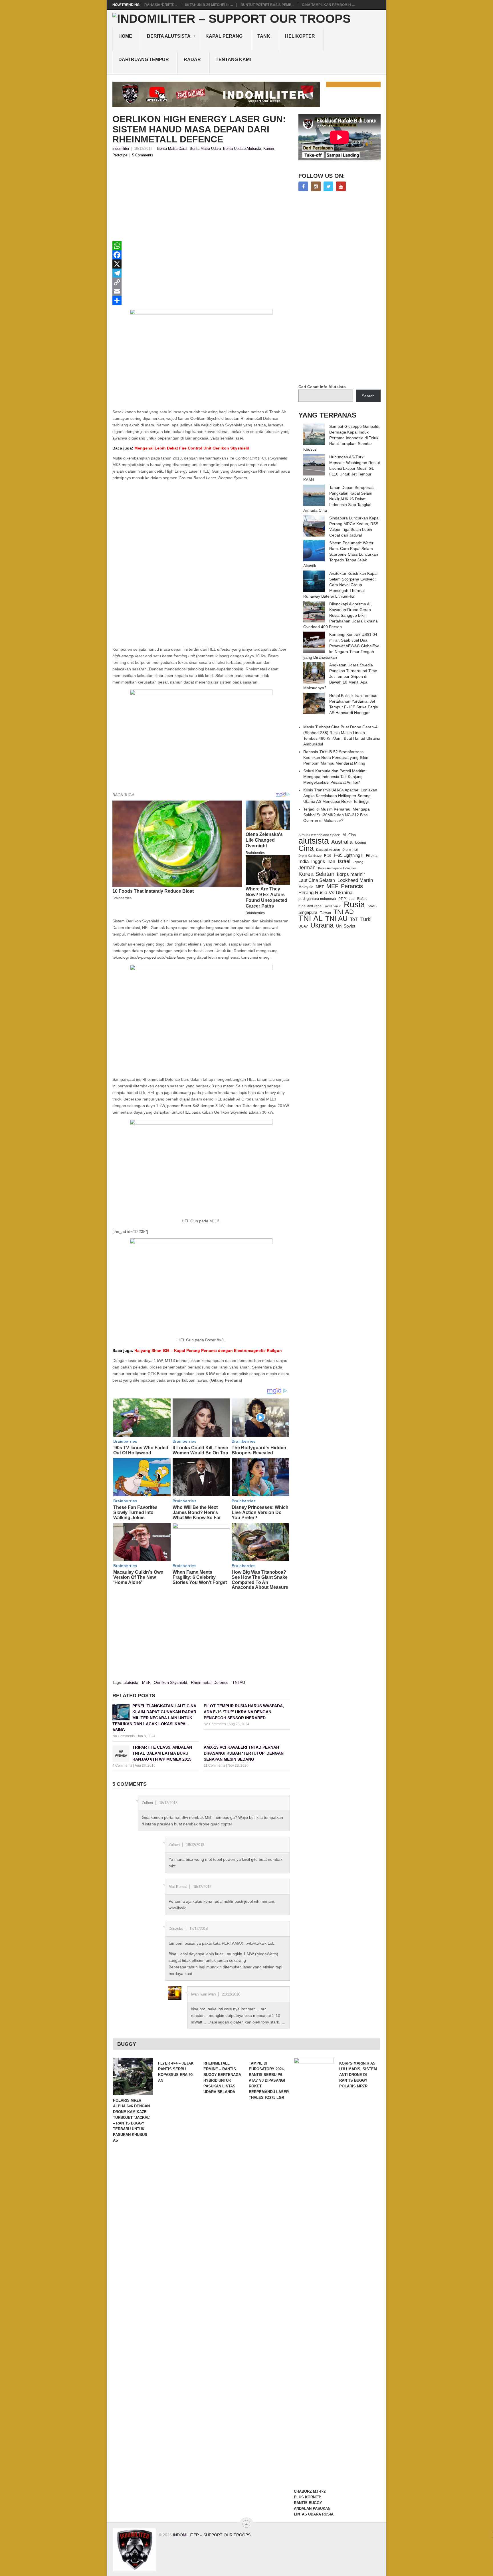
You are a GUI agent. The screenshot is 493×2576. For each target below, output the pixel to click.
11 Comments (214, 1765)
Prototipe (120, 155)
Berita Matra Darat (172, 149)
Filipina (372, 856)
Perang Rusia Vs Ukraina (325, 893)
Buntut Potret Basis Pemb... (267, 5)
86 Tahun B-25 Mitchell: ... (209, 5)
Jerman (307, 868)
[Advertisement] (201, 201)
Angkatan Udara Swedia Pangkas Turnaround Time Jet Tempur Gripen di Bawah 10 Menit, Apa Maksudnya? (340, 676)
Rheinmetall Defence (210, 1682)
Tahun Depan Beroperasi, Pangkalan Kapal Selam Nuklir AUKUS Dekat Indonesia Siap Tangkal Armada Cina (339, 499)
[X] (201, 264)
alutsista (131, 1682)
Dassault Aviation (328, 850)
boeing (361, 842)
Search (368, 396)
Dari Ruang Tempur (144, 60)
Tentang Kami (233, 60)
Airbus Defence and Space (319, 835)
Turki (366, 919)
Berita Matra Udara (205, 149)
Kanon (269, 149)
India (304, 861)
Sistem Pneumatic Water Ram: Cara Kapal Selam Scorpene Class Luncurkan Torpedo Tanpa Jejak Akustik (341, 554)
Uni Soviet (346, 926)
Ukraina (322, 925)
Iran (331, 861)
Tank (264, 36)
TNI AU (239, 1682)
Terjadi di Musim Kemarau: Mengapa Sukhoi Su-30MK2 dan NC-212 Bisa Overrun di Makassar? (337, 815)
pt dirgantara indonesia (317, 899)
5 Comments (143, 155)
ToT (354, 919)
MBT (320, 887)
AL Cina (349, 835)
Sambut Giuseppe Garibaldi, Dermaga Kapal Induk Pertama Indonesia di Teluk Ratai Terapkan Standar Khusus (342, 438)
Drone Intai (350, 850)
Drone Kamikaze (310, 856)
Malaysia (306, 887)
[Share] (201, 301)
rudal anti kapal (310, 906)
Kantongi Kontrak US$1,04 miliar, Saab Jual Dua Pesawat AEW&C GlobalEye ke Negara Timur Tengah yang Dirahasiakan (341, 646)
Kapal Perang (224, 36)
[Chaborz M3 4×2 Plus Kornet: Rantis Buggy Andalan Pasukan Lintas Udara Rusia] (314, 2272)
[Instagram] (316, 186)
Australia (342, 842)
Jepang (358, 862)
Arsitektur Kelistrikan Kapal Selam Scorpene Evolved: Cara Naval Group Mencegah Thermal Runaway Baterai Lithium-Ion (340, 585)
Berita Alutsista (169, 36)
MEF (146, 1682)
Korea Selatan (316, 874)
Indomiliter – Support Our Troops (212, 2535)
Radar (192, 60)
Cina (306, 848)
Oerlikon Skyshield (170, 1682)
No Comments (124, 1736)
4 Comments (122, 1765)
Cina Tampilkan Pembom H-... (328, 5)
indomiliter (121, 149)
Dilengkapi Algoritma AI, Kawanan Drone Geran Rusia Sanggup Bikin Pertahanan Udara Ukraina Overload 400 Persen (341, 615)
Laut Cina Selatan (317, 880)
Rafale (362, 899)
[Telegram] (201, 273)
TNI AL (311, 918)
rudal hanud (333, 906)
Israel (344, 861)
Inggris (318, 861)
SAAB (372, 906)
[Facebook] (201, 255)
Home (125, 36)
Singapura (308, 912)
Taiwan (325, 913)
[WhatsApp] (201, 246)
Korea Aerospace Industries (337, 868)
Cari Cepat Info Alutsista (322, 387)
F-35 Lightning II (349, 855)
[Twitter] (328, 186)
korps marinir (351, 874)
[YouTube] (341, 186)
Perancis (352, 886)
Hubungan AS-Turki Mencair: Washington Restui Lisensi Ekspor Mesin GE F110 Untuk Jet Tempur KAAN (342, 468)
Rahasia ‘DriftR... (161, 5)
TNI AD (344, 912)
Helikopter (300, 36)
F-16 (328, 855)
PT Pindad (346, 899)
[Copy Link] (201, 282)
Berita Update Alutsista (242, 149)
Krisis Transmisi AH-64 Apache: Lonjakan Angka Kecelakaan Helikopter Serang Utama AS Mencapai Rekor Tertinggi (340, 796)
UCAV (303, 926)
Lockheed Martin (355, 880)
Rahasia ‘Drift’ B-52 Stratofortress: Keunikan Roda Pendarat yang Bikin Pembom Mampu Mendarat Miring (336, 757)
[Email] (201, 291)
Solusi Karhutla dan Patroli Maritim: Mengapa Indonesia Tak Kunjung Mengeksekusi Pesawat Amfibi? (335, 777)
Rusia (354, 904)
